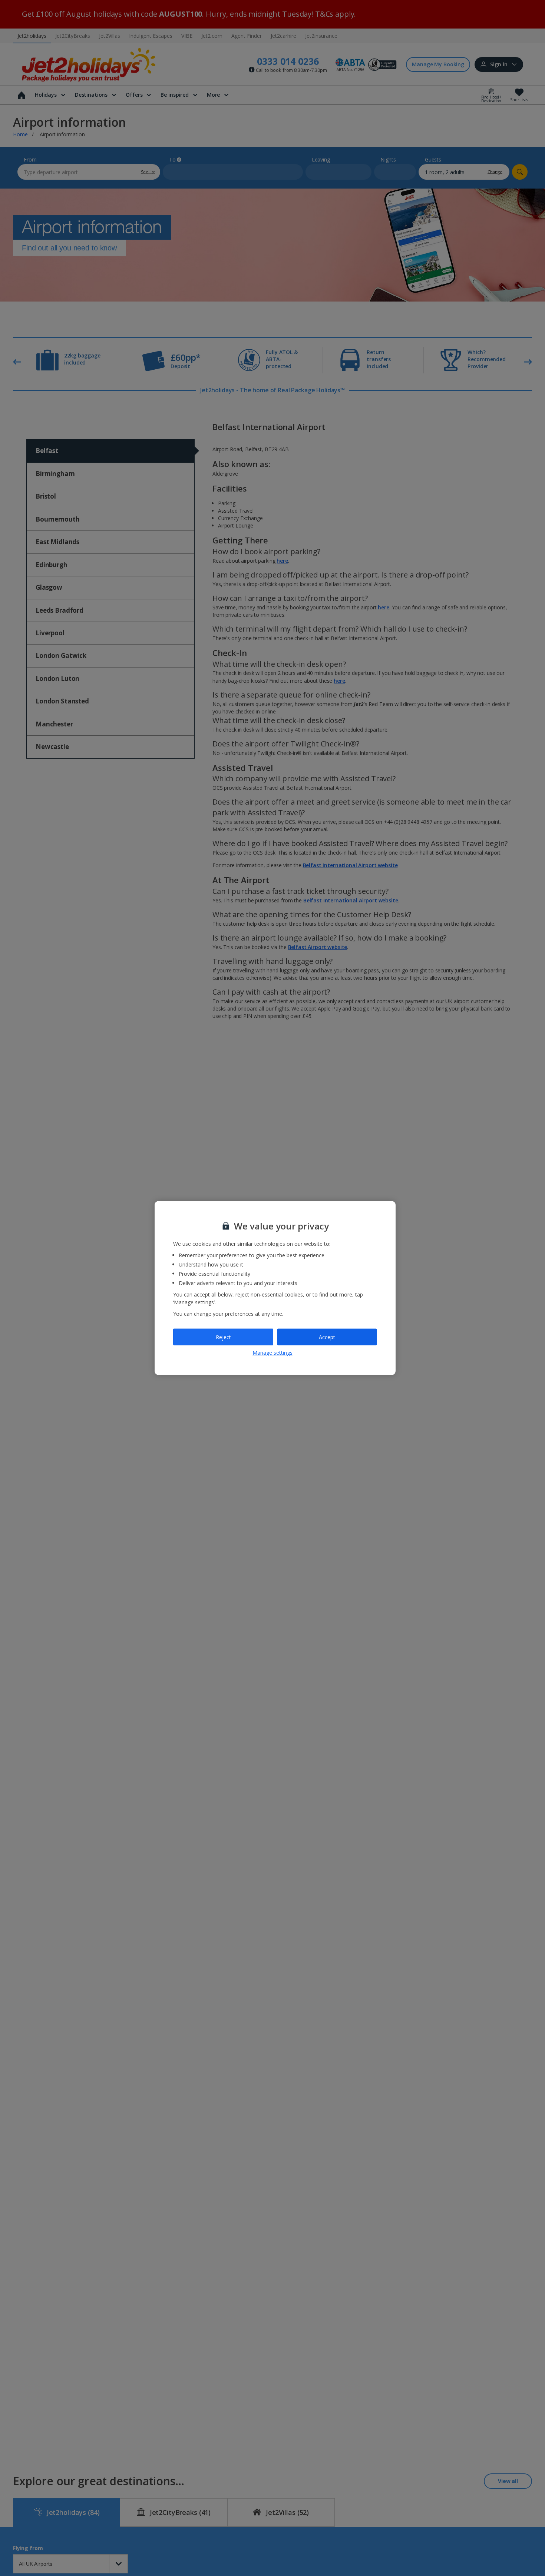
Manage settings (272, 1353)
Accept (327, 1337)
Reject (223, 1337)
